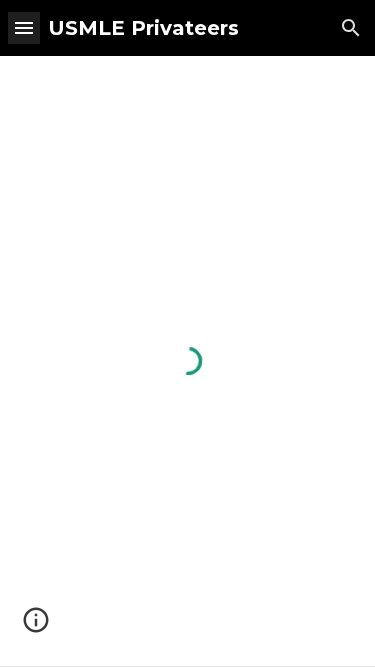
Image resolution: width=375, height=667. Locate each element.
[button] (24, 27)
